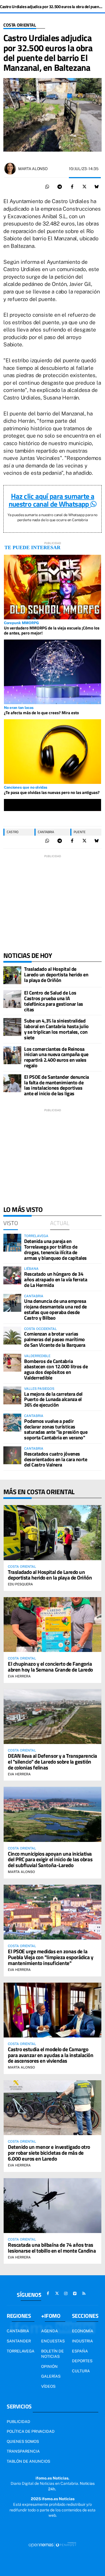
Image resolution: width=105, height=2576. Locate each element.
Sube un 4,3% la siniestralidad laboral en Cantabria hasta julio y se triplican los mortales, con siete (56, 1029)
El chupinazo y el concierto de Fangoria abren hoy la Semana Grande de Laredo (50, 1667)
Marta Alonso (33, 169)
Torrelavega (21, 2351)
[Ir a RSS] (84, 2293)
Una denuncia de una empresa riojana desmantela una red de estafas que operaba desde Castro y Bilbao (55, 1309)
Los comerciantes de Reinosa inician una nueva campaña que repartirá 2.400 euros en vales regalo (56, 1057)
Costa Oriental (20, 25)
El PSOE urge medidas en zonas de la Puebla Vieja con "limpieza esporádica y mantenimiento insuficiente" (51, 1957)
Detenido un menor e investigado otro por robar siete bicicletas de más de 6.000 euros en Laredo (49, 2153)
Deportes (82, 2361)
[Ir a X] (57, 2293)
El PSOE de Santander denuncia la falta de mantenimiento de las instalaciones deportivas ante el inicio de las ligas (57, 1085)
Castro (13, 832)
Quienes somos (23, 2441)
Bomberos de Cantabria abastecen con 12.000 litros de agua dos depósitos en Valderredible (56, 1369)
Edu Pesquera (20, 1584)
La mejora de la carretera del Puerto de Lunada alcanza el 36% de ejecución (53, 1399)
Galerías (51, 2376)
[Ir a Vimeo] (75, 2293)
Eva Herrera (19, 1676)
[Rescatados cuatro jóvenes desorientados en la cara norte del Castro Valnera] (12, 1455)
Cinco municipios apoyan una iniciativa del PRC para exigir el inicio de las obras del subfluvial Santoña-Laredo (50, 1859)
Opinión (49, 2366)
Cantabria (46, 832)
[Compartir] (47, 187)
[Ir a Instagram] (66, 2293)
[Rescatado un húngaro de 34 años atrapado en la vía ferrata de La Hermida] (12, 1275)
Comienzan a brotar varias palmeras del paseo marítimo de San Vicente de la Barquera (55, 1339)
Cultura (81, 2371)
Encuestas (53, 2341)
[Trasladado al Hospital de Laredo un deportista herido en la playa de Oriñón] (12, 975)
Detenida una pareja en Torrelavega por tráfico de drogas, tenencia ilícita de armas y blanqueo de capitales (55, 1249)
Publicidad (18, 2422)
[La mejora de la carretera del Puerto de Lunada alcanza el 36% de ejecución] (12, 1395)
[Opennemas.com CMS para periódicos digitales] (53, 2544)
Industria (82, 2341)
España (80, 2351)
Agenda (50, 2331)
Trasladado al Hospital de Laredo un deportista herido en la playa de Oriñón (56, 975)
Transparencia (23, 2451)
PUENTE (80, 832)
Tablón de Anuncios (28, 2461)
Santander (19, 2341)
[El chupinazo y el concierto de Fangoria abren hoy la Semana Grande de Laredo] (53, 1625)
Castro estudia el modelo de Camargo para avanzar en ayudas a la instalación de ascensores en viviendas (51, 2055)
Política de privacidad (31, 2431)
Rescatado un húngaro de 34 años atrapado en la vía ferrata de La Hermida (56, 1279)
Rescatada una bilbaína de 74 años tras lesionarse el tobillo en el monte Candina (52, 2248)
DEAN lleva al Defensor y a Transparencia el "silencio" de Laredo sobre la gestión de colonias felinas (53, 1761)
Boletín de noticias (53, 2354)
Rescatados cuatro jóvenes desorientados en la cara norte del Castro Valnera (56, 1459)
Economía (83, 2331)
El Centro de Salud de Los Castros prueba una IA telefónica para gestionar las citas (54, 1001)
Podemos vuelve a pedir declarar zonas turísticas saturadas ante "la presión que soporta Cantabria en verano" (56, 1429)
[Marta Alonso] (10, 169)
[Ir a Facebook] (48, 2293)
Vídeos (48, 2386)
